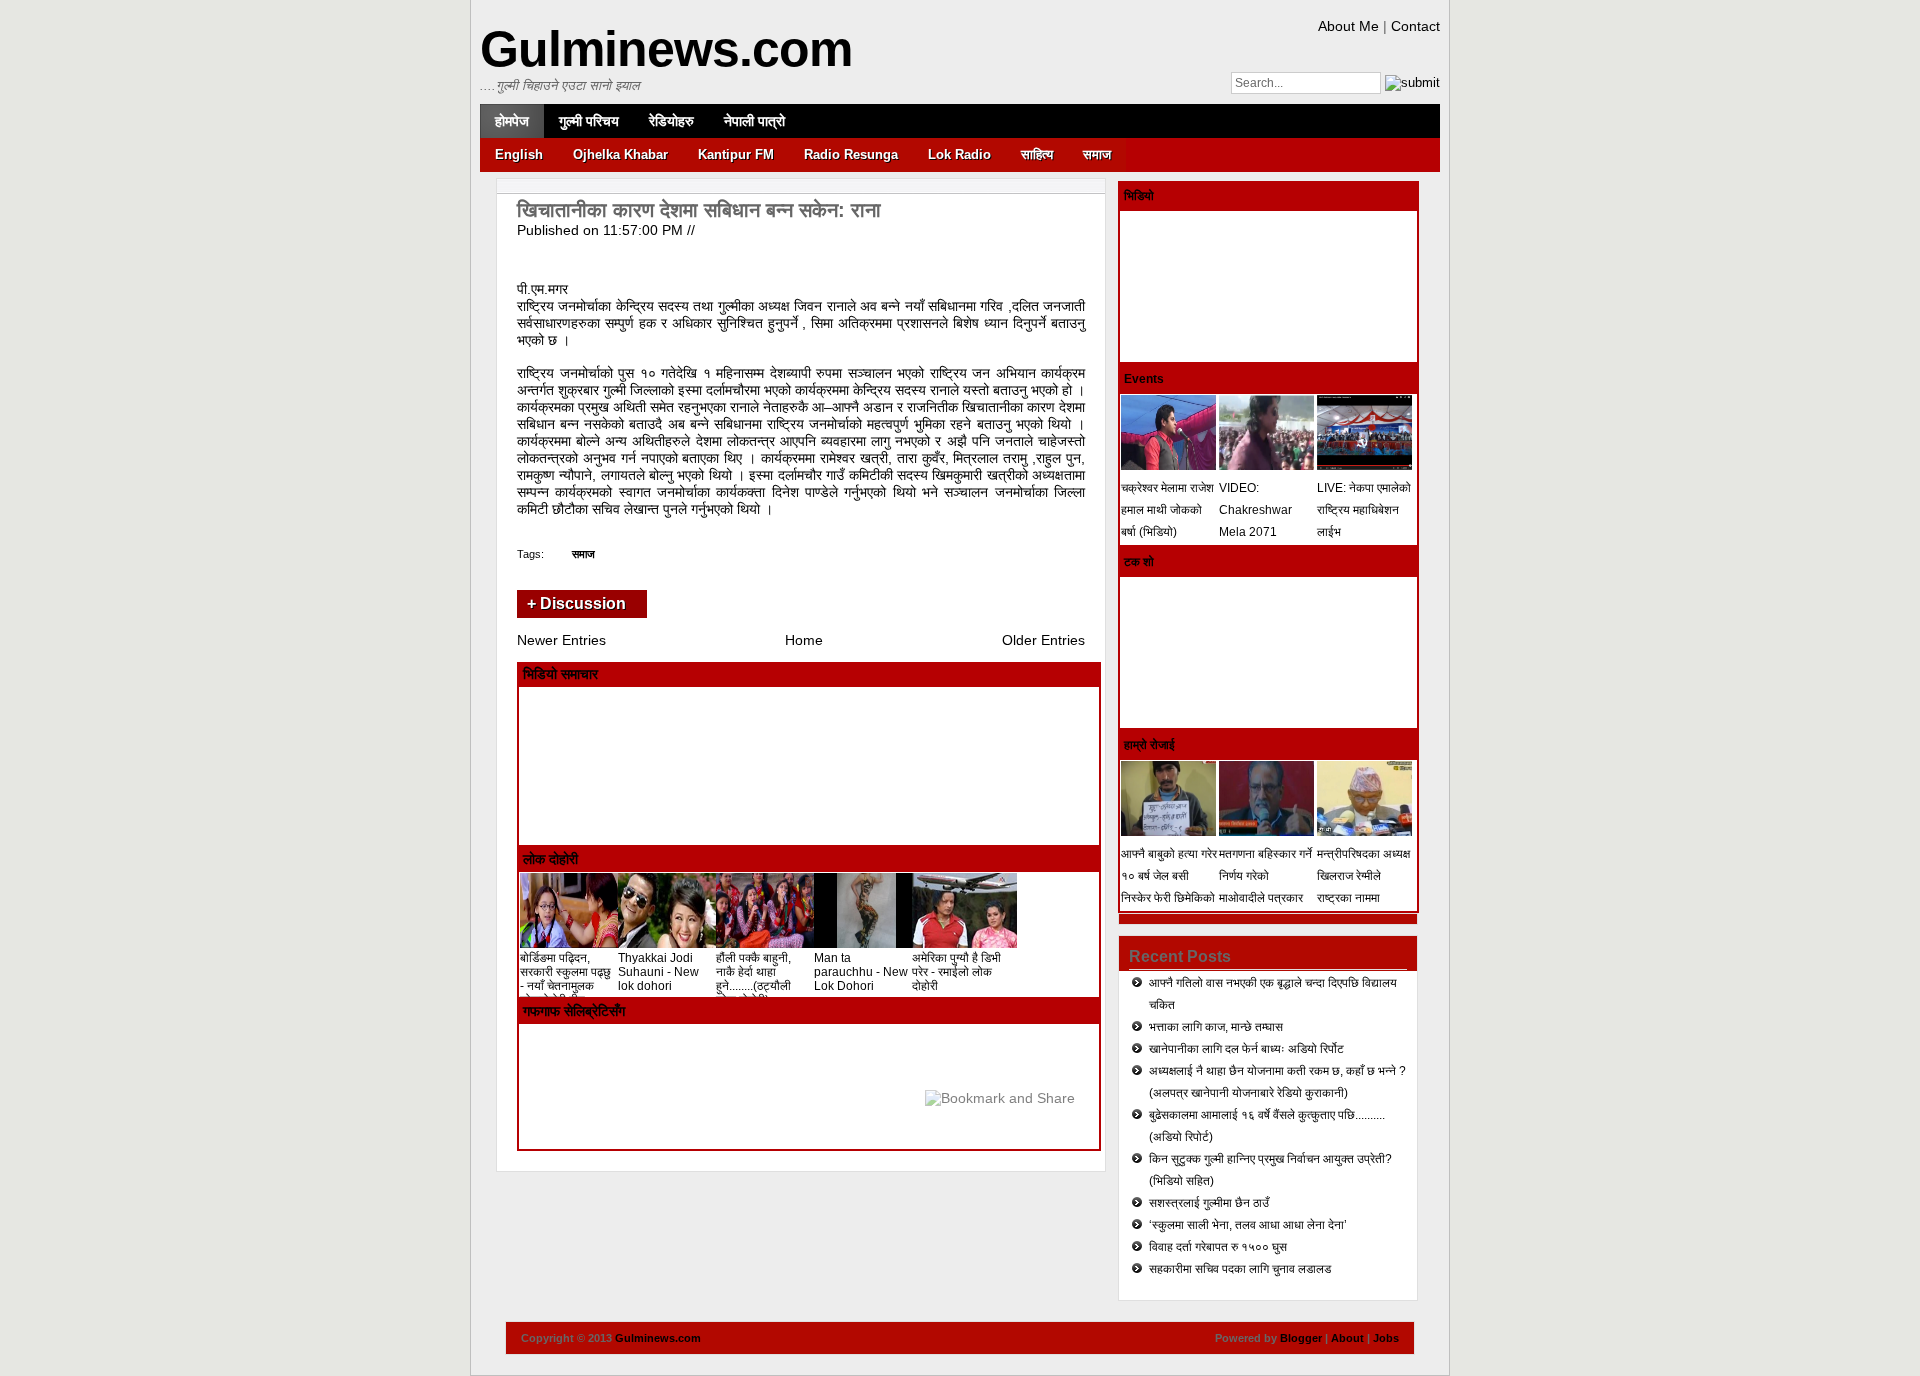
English (519, 154)
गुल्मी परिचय (589, 121)
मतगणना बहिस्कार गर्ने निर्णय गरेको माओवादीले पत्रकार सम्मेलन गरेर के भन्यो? (1266, 887)
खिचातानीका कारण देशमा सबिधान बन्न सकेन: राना (699, 210)
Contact (1415, 26)
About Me (1348, 26)
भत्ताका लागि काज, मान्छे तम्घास (1216, 1027)
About (1347, 1338)
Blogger (1301, 1338)
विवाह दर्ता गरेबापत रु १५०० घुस (1218, 1247)
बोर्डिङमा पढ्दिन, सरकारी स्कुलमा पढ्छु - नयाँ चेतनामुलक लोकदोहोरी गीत (565, 979)
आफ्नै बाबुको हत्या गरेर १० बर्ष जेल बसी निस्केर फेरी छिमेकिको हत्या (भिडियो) (1169, 887)
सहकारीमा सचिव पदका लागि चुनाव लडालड (1240, 1269)
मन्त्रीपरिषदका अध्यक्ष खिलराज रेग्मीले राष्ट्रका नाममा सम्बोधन (1363, 887)
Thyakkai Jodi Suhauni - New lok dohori (658, 972)
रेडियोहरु (671, 121)
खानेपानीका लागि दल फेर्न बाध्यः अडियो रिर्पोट (1246, 1049)
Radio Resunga (851, 154)
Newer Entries (561, 640)
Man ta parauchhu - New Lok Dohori (861, 972)
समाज (1097, 154)
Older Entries (1043, 640)
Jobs (1386, 1338)
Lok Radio (959, 154)
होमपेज (512, 121)
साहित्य (1037, 154)
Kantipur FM (736, 154)
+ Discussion (576, 603)
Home (804, 640)
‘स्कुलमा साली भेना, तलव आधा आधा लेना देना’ (1248, 1225)
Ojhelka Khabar (620, 154)
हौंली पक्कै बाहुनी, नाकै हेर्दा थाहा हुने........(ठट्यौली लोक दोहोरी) (753, 979)
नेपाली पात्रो (754, 121)
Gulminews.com (666, 49)
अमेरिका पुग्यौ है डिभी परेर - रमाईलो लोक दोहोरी (956, 972)
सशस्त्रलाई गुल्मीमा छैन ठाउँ (1209, 1203)
